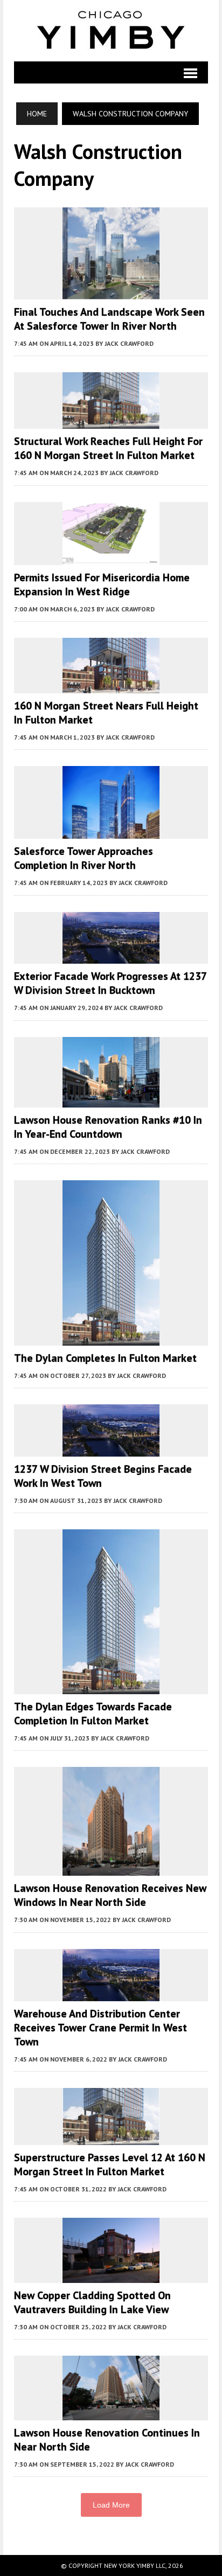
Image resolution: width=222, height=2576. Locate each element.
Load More (111, 2505)
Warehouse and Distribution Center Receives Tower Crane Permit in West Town (100, 2028)
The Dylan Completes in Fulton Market (105, 1358)
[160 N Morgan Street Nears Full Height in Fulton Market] (111, 686)
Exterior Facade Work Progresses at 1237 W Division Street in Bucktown (110, 983)
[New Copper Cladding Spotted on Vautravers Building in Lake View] (111, 2275)
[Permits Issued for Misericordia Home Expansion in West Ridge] (111, 558)
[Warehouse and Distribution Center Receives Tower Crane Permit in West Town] (111, 1994)
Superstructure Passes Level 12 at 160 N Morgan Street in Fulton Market (110, 2164)
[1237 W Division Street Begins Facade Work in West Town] (111, 1449)
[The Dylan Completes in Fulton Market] (111, 1338)
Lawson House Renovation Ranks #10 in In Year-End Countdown (108, 1127)
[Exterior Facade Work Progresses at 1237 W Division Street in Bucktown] (111, 957)
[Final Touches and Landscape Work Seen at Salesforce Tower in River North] (111, 292)
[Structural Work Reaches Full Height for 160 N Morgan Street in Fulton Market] (111, 422)
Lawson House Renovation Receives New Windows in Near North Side (110, 1895)
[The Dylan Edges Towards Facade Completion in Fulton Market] (111, 1687)
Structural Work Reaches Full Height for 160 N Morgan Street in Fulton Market (108, 448)
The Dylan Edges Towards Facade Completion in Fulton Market (93, 1714)
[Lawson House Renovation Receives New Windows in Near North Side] (111, 1869)
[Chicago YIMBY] (111, 31)
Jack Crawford (129, 343)
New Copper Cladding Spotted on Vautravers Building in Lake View (92, 2302)
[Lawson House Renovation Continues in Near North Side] (111, 2413)
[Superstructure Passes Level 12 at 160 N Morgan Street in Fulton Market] (111, 2138)
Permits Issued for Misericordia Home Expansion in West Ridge (102, 584)
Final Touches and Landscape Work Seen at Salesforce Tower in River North (109, 319)
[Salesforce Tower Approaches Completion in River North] (111, 832)
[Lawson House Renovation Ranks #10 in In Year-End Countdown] (111, 1101)
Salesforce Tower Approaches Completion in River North (84, 858)
